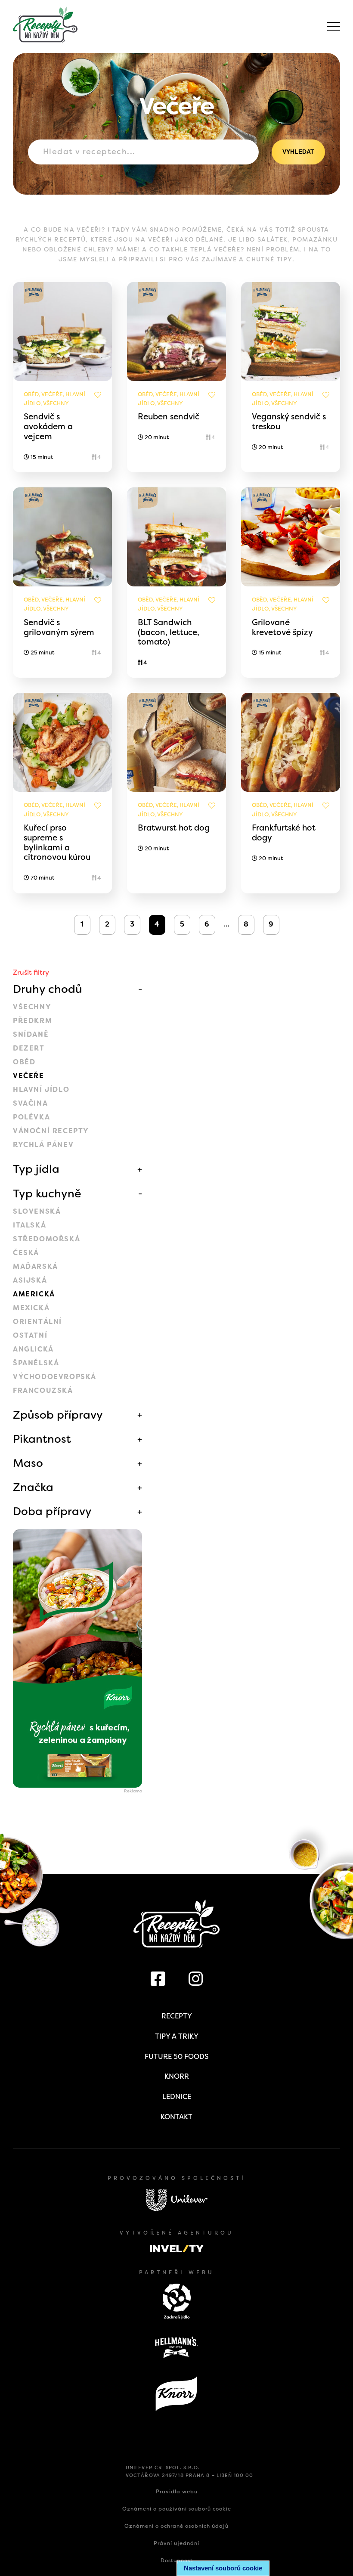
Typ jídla (36, 1169)
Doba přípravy (52, 1511)
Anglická (33, 1349)
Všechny (32, 1007)
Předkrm (33, 1021)
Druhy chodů (48, 989)
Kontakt (176, 2117)
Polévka (31, 1117)
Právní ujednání (176, 2543)
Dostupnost (177, 2561)
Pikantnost (42, 1439)
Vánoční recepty (51, 1131)
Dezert (29, 1048)
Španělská (36, 1363)
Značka (33, 1487)
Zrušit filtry (31, 972)
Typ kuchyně (47, 1193)
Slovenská (37, 1211)
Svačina (30, 1103)
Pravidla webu (177, 2492)
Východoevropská (55, 1377)
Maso (28, 1463)
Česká (26, 1253)
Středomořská (46, 1239)
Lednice (177, 2097)
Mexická (31, 1308)
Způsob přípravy (58, 1415)
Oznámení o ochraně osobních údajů (176, 2526)
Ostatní (30, 1335)
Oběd (24, 1062)
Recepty (177, 2016)
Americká (34, 1294)
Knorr (177, 2076)
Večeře (29, 1076)
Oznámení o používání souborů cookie (177, 2509)
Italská (29, 1225)
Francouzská (43, 1390)
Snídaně (31, 1034)
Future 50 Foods (176, 2057)
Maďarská (36, 1266)
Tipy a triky (177, 2036)
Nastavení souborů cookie (223, 2568)
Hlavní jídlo (41, 1090)
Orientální (37, 1322)
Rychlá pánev (43, 1145)
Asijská (30, 1280)
